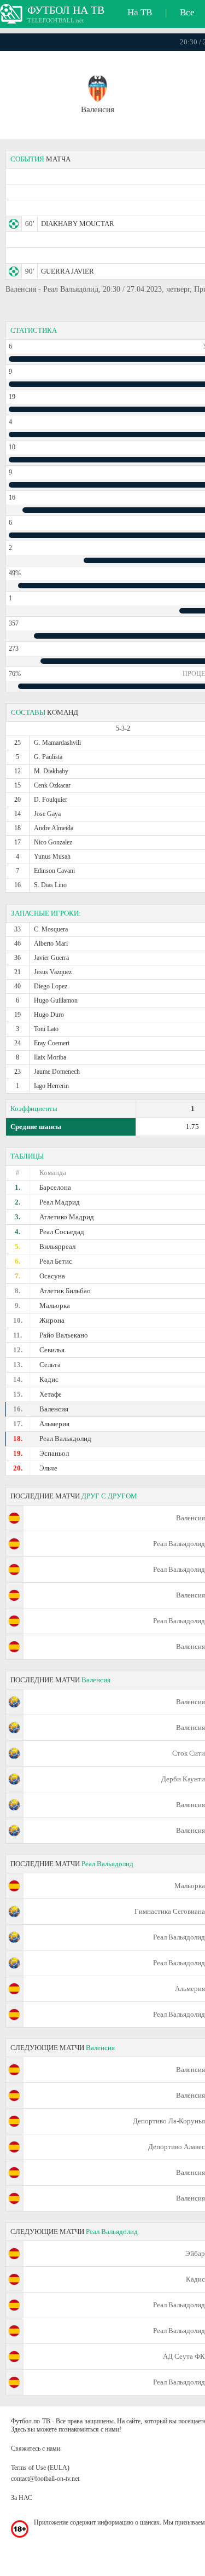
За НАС (22, 2498)
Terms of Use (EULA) (40, 2468)
